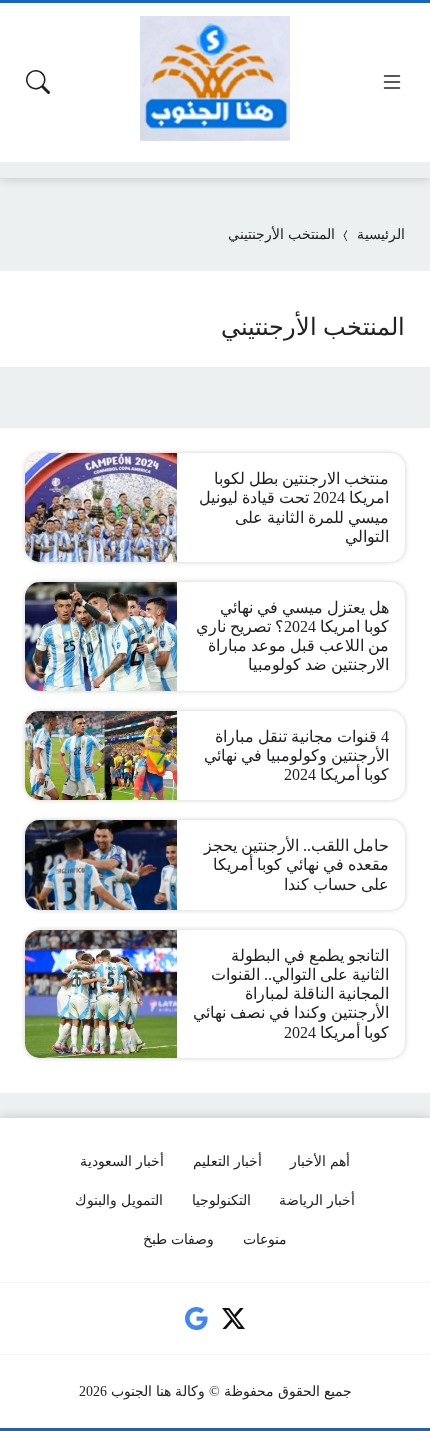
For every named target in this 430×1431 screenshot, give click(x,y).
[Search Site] (38, 82)
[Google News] (196, 1319)
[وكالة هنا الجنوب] (215, 78)
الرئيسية (381, 234)
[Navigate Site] (392, 82)
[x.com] (234, 1319)
